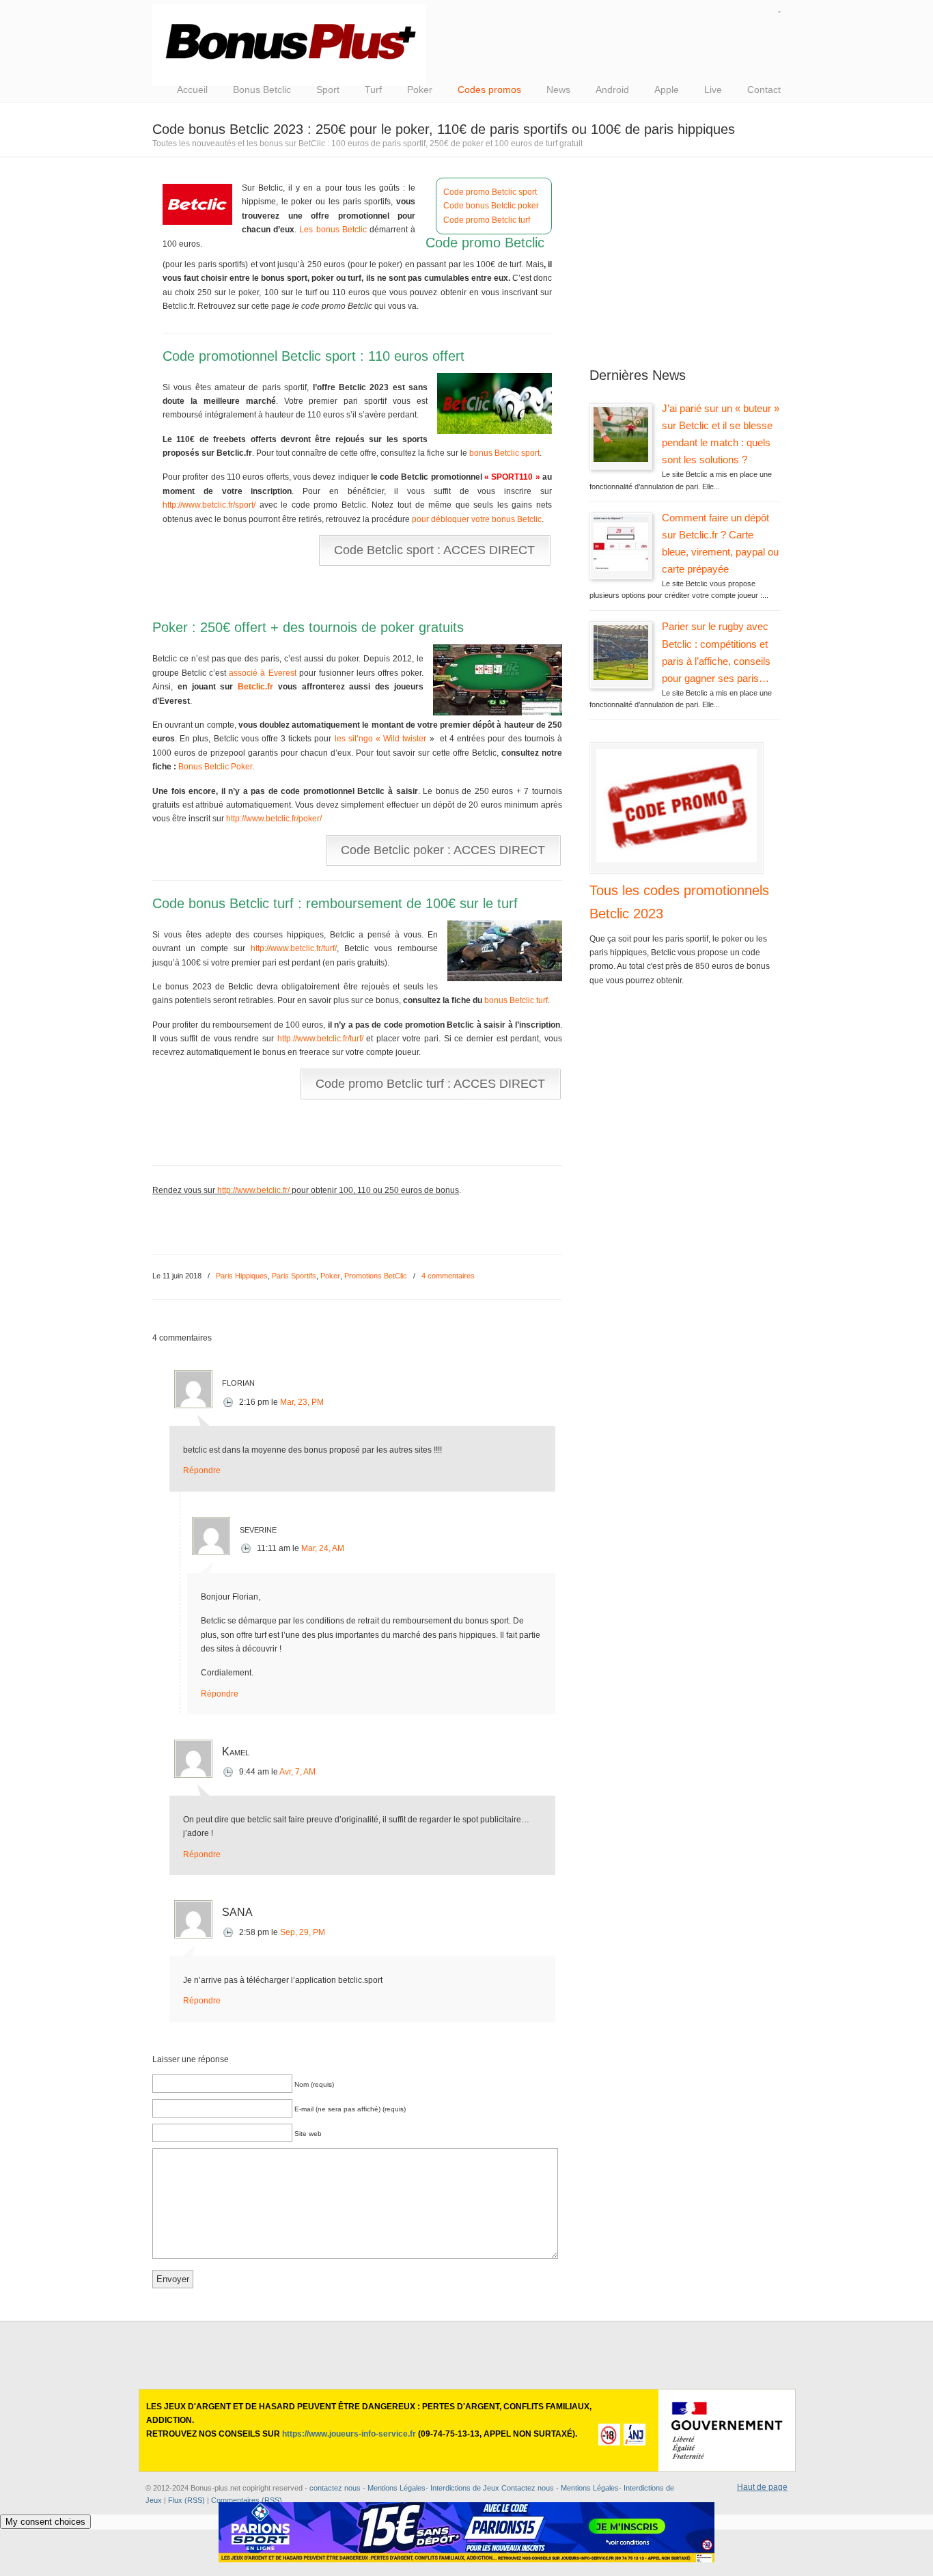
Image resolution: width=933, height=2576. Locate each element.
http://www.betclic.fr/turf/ (294, 948)
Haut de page (762, 2487)
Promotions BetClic (376, 1276)
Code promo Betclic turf (487, 220)
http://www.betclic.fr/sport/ (209, 505)
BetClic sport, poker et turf (289, 45)
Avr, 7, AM (297, 1772)
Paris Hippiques (242, 1276)
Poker (330, 1276)
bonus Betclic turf (516, 1000)
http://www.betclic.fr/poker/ (274, 819)
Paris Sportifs (294, 1276)
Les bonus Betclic (333, 230)
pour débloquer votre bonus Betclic (477, 519)
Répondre (202, 1470)
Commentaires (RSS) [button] (247, 2500)
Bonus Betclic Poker (215, 767)
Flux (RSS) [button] (186, 2500)
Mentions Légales (396, 2488)
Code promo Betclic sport (490, 192)
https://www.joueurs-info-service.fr (349, 2434)
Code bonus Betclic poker (491, 206)
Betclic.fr (255, 687)
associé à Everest (262, 673)
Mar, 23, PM (302, 1402)
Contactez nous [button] (528, 2488)
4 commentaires (448, 1276)
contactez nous (335, 2488)
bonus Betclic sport (504, 453)
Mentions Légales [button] (590, 2488)
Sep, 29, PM (303, 1932)
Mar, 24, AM (323, 1548)
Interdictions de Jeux (465, 2488)
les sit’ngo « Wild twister (381, 739)
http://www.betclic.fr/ (253, 1190)
